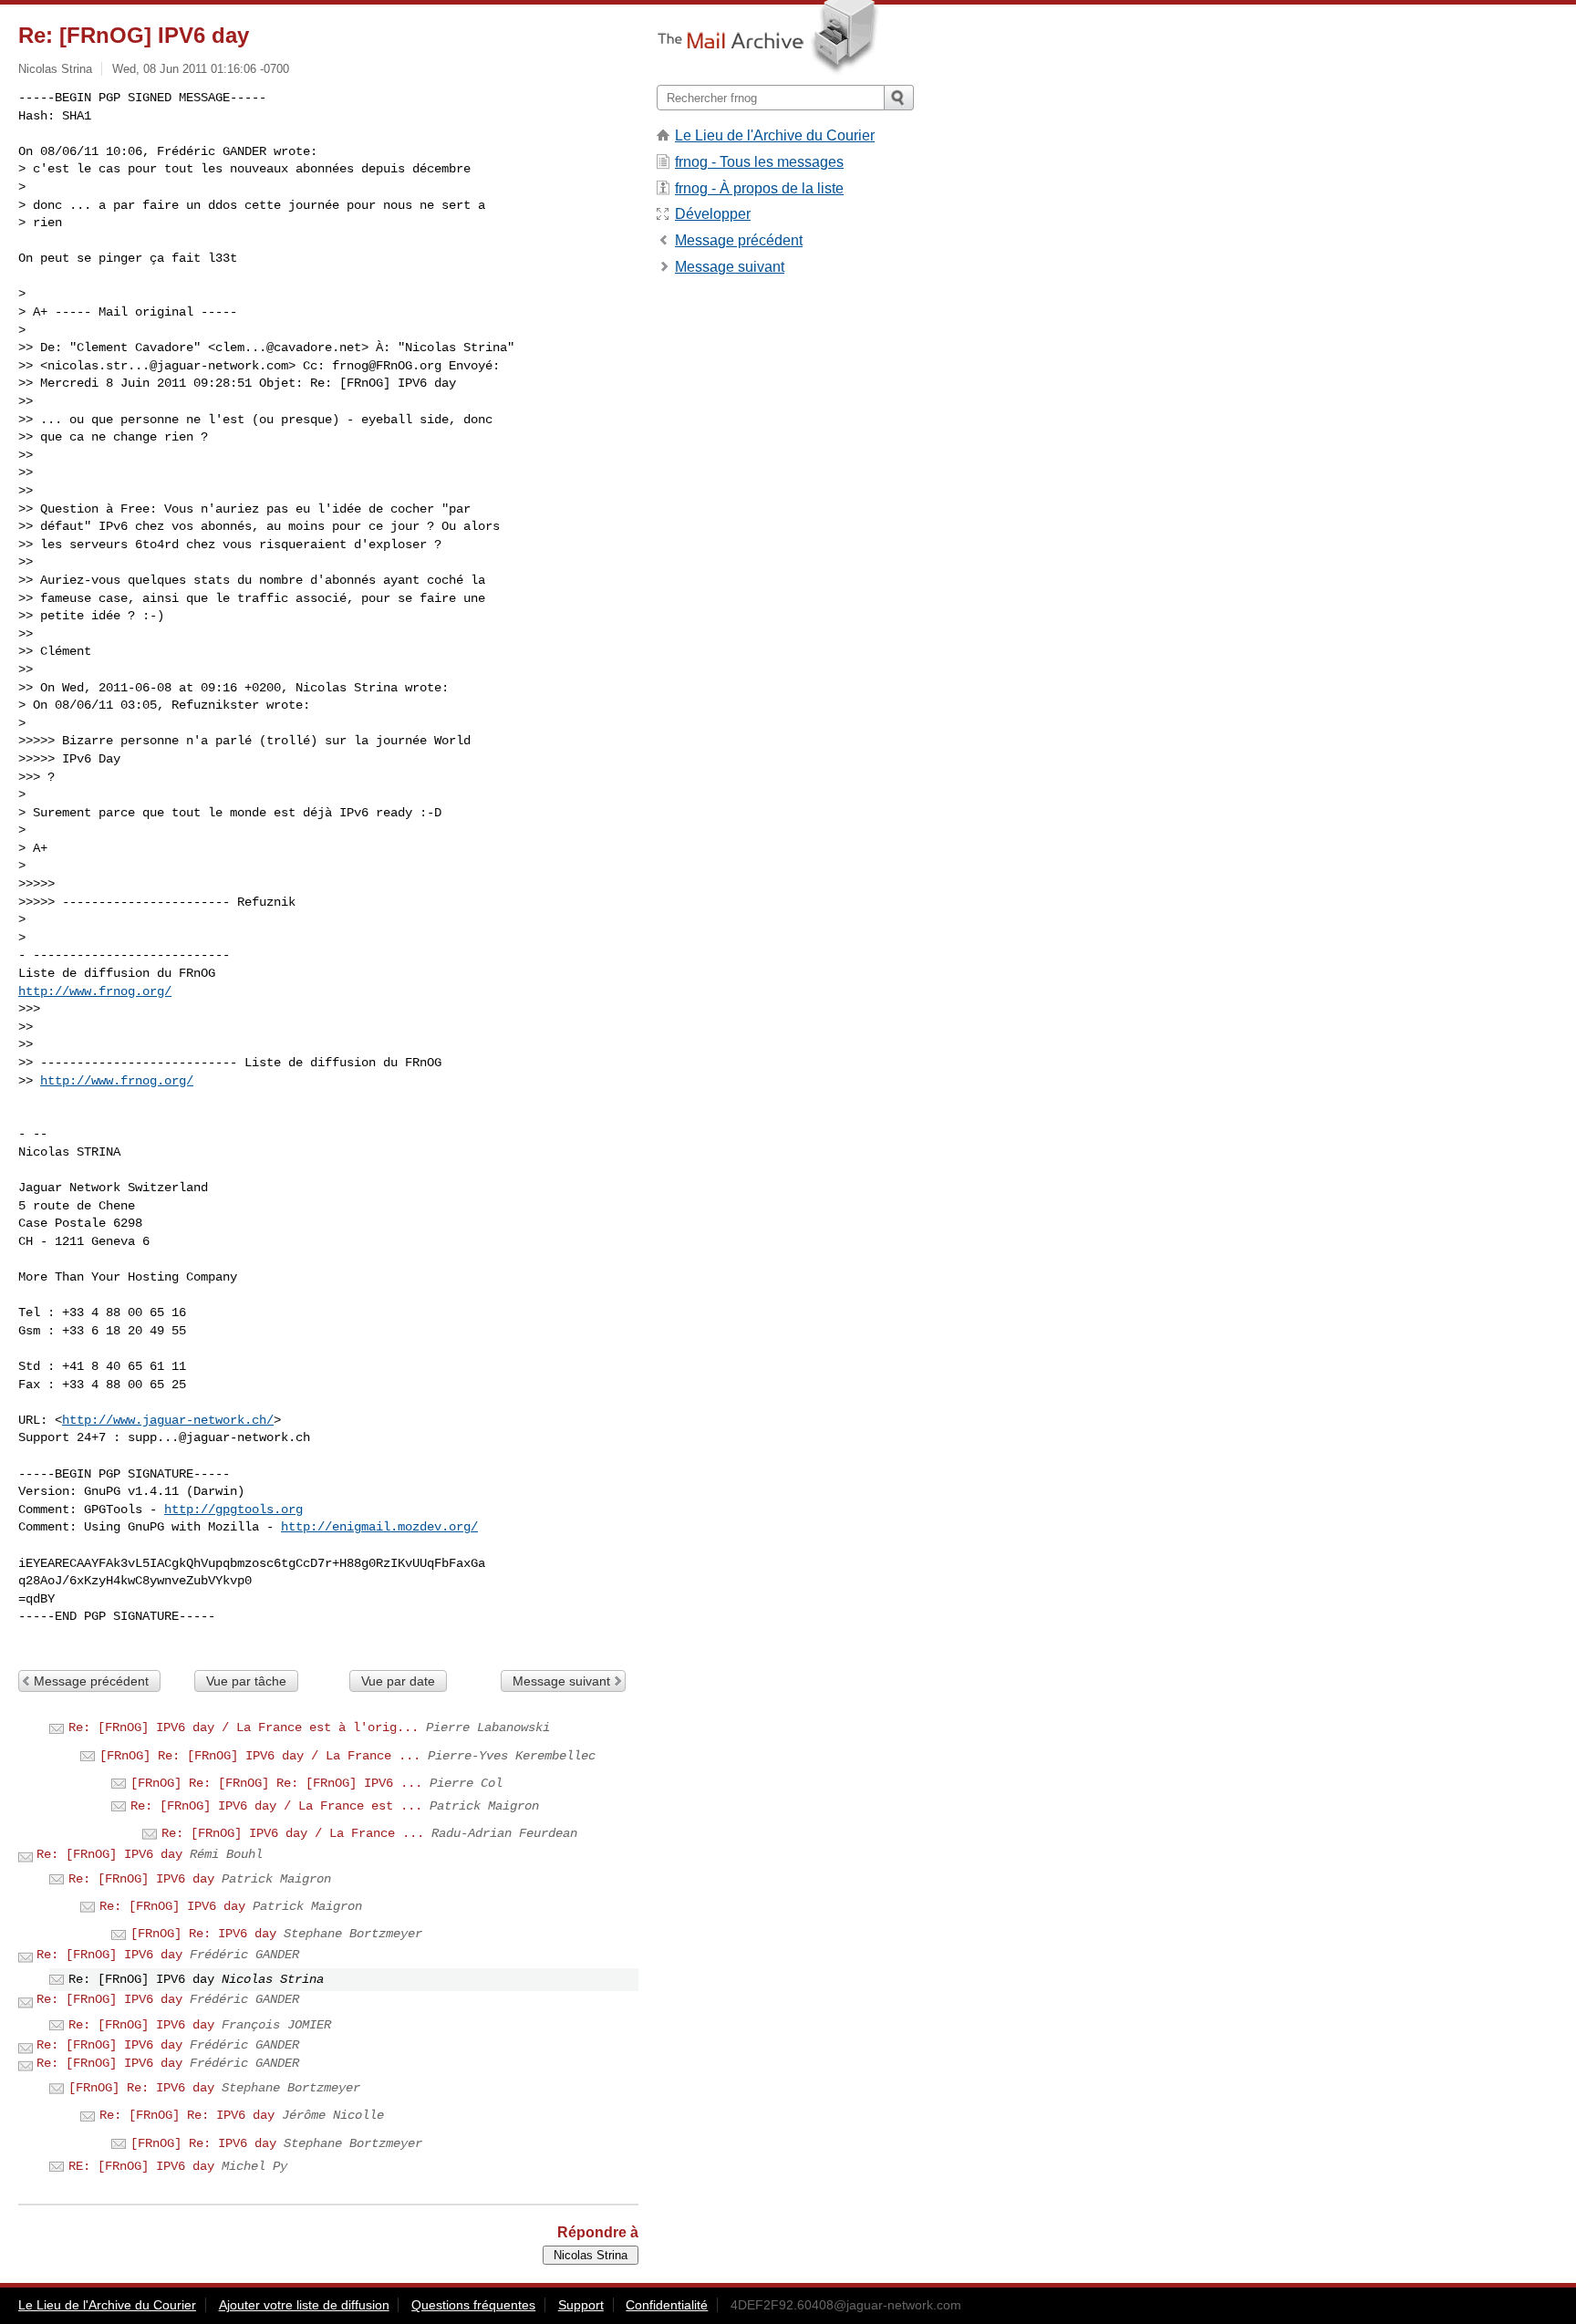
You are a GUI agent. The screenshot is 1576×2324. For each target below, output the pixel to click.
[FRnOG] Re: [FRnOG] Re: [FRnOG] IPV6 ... (276, 1783)
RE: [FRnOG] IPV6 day (141, 2166)
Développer (713, 214)
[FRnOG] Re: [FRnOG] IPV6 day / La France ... (260, 1756)
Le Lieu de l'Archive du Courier (775, 135)
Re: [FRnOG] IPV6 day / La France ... (293, 1833)
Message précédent (91, 1681)
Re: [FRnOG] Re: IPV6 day (187, 2115)
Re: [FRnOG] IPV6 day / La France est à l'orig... (244, 1727)
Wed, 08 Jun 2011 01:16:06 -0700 (201, 69)
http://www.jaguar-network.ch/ (168, 1420)
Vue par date (398, 1681)
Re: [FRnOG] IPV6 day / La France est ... (276, 1806)
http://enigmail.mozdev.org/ (379, 1527)
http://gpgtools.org (233, 1510)
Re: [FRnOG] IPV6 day (109, 1854)
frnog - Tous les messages (759, 162)
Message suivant (561, 1681)
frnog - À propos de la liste (759, 188)
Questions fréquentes (473, 2305)
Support (581, 2305)
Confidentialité (667, 2305)
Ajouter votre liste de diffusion (304, 2305)
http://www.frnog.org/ (95, 991)
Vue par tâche (246, 1681)
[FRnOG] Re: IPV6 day (203, 1934)
